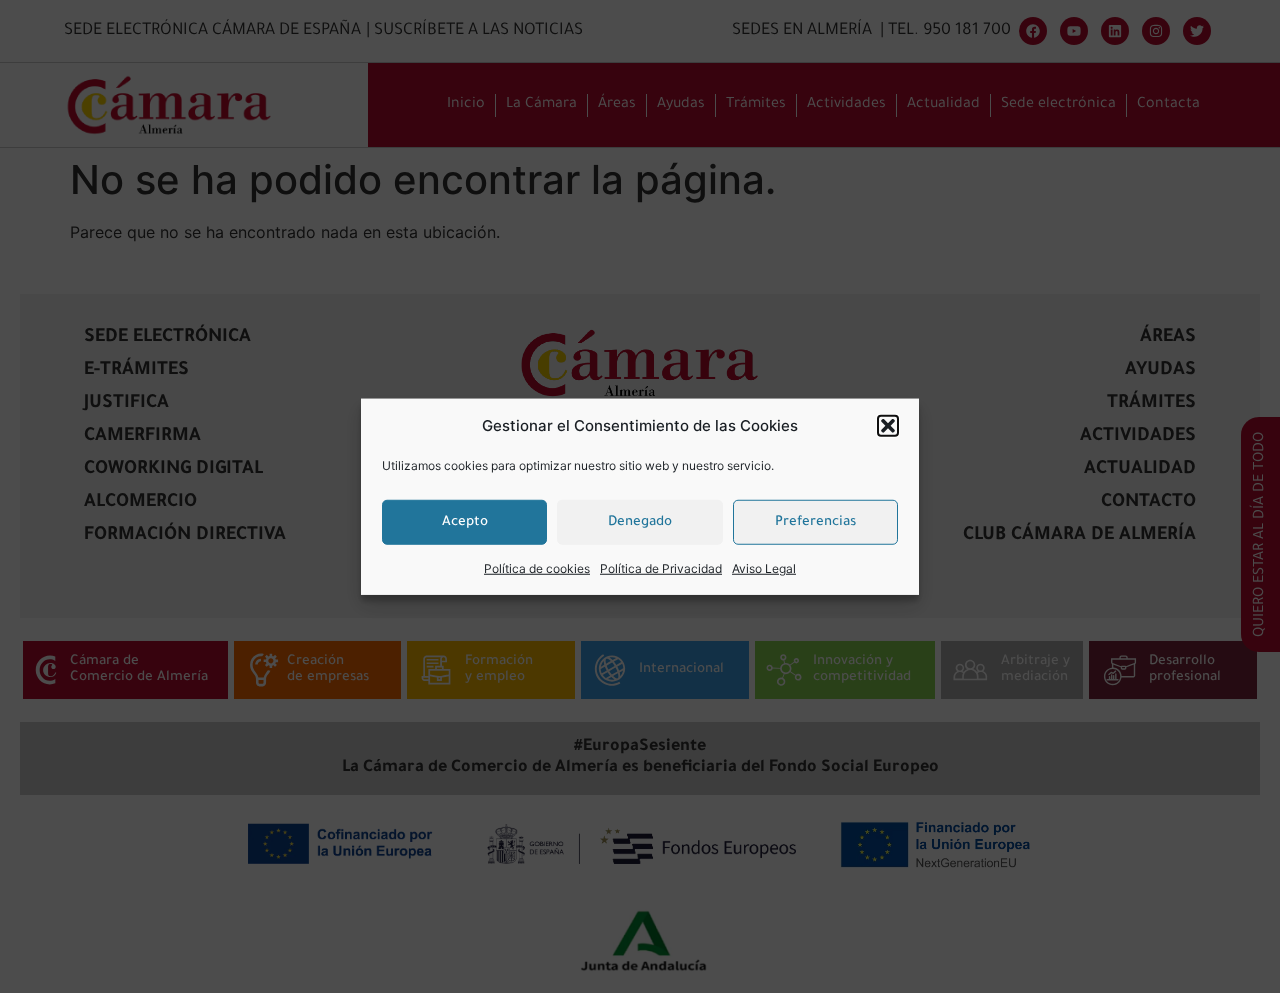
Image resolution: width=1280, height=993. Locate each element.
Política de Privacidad (661, 568)
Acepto (465, 521)
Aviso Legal (764, 568)
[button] (888, 426)
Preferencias (815, 521)
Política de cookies (537, 568)
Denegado (640, 521)
